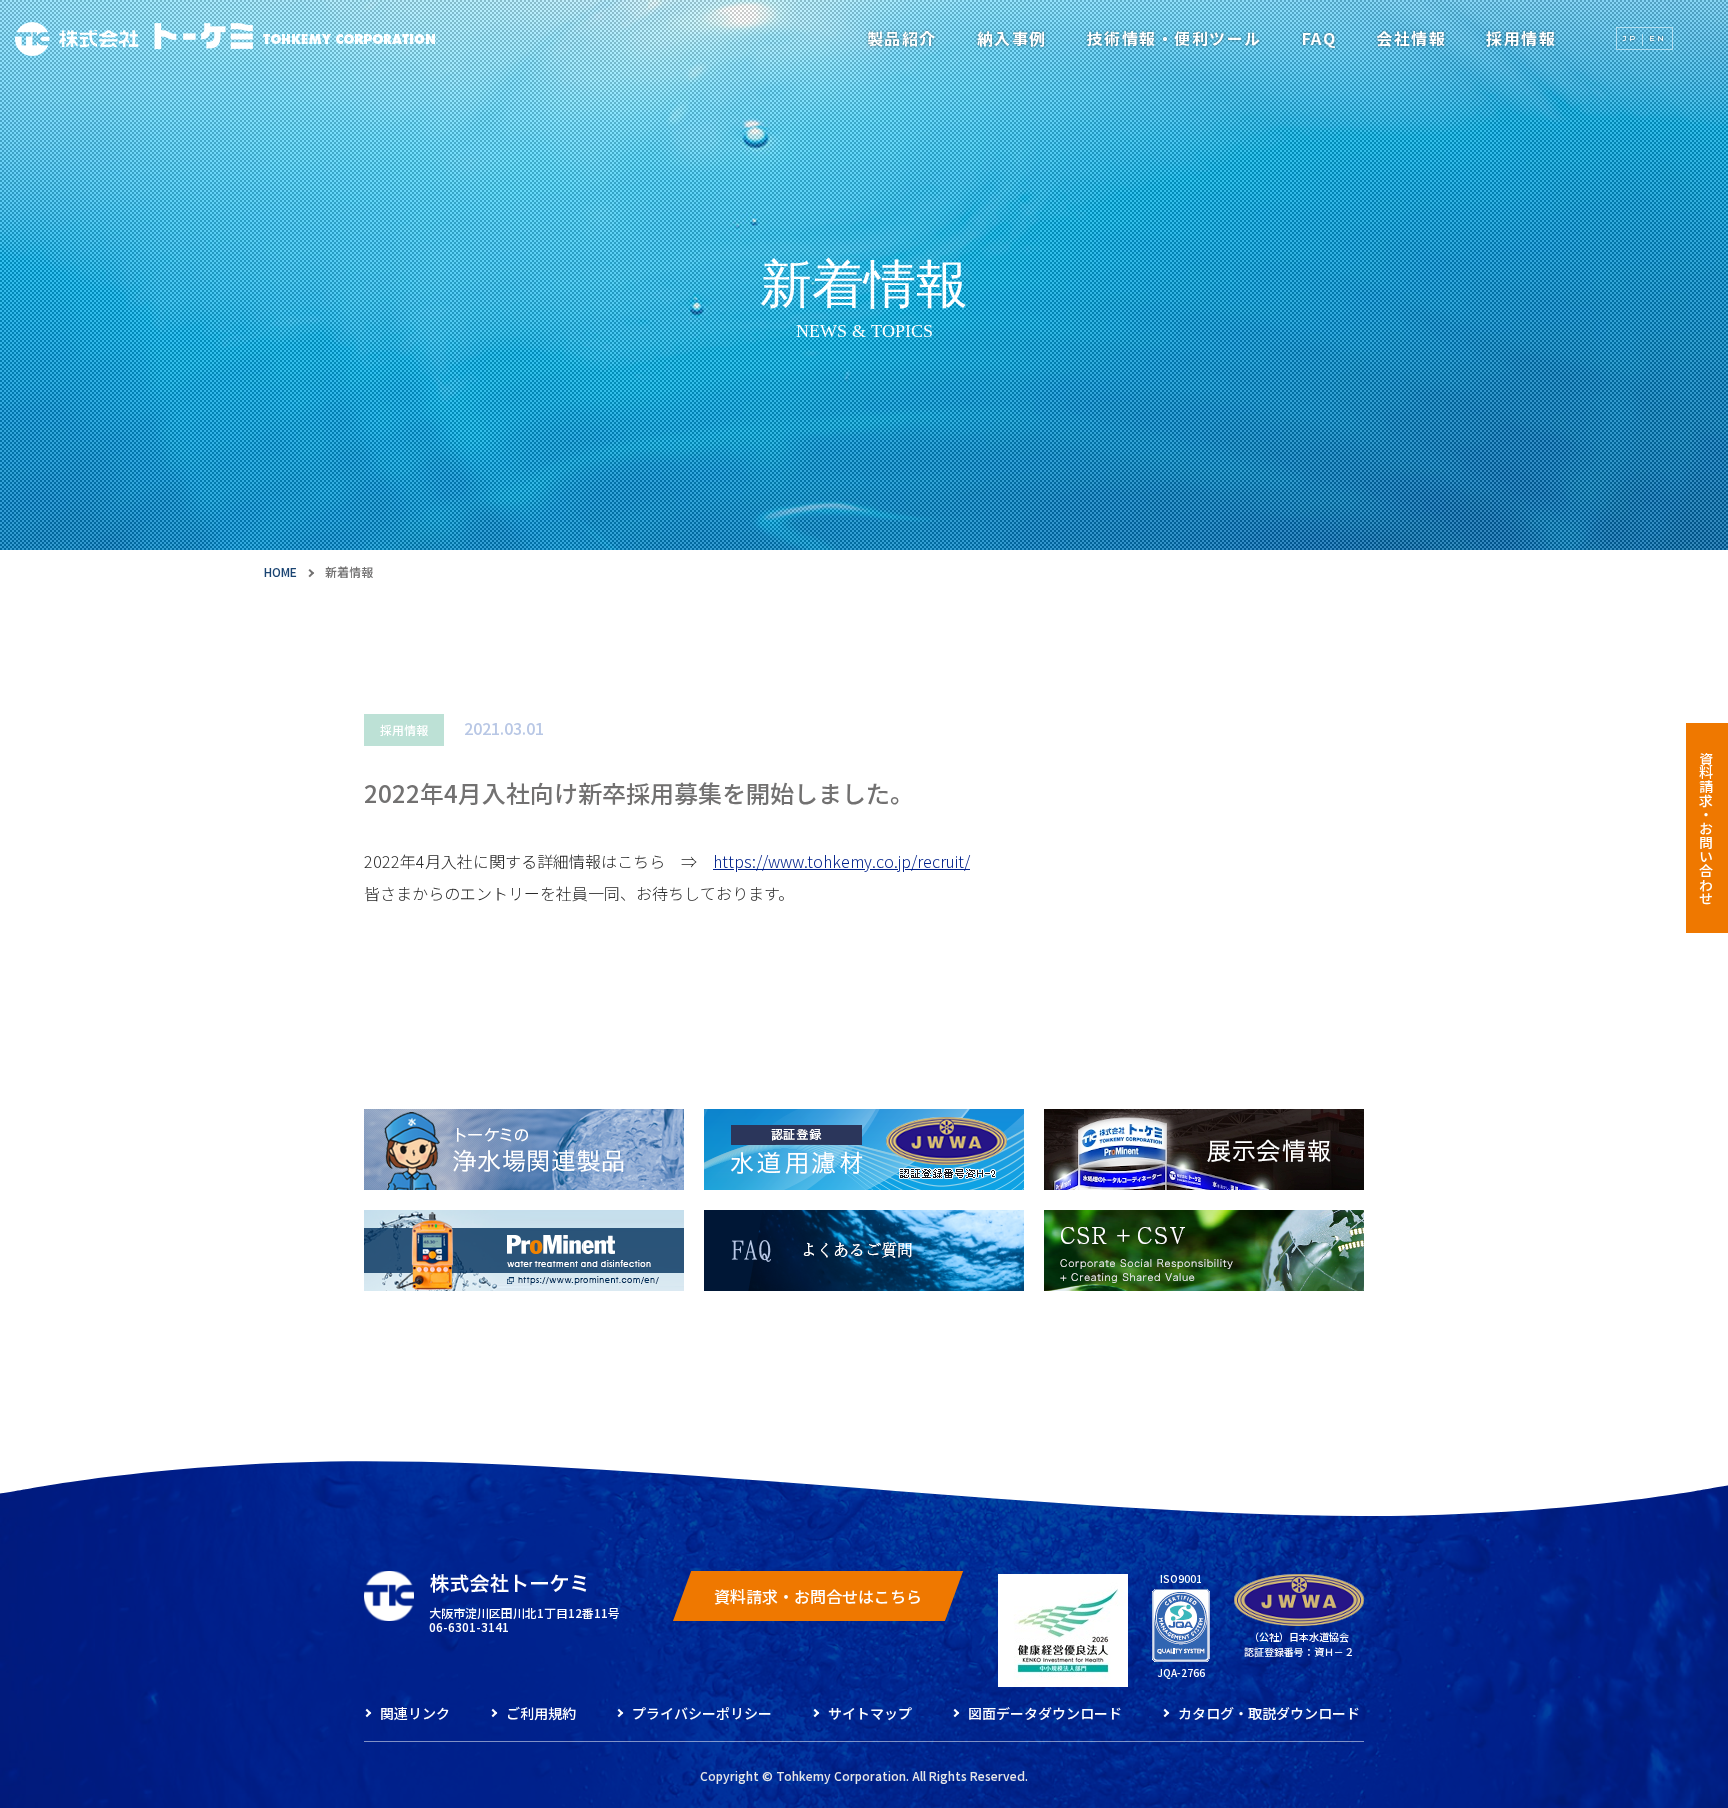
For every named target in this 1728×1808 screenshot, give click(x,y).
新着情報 (349, 571)
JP (1630, 38)
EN (1657, 38)
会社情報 (1411, 38)
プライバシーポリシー (702, 1713)
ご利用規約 (541, 1713)
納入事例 (1012, 38)
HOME (280, 571)
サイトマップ (870, 1713)
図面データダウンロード (1045, 1713)
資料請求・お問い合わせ (1706, 828)
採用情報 (1521, 38)
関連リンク (415, 1713)
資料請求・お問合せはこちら (818, 1596)
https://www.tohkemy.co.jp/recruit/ (841, 861)
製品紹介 (902, 38)
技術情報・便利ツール (1174, 38)
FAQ (1319, 38)
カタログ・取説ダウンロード (1269, 1713)
